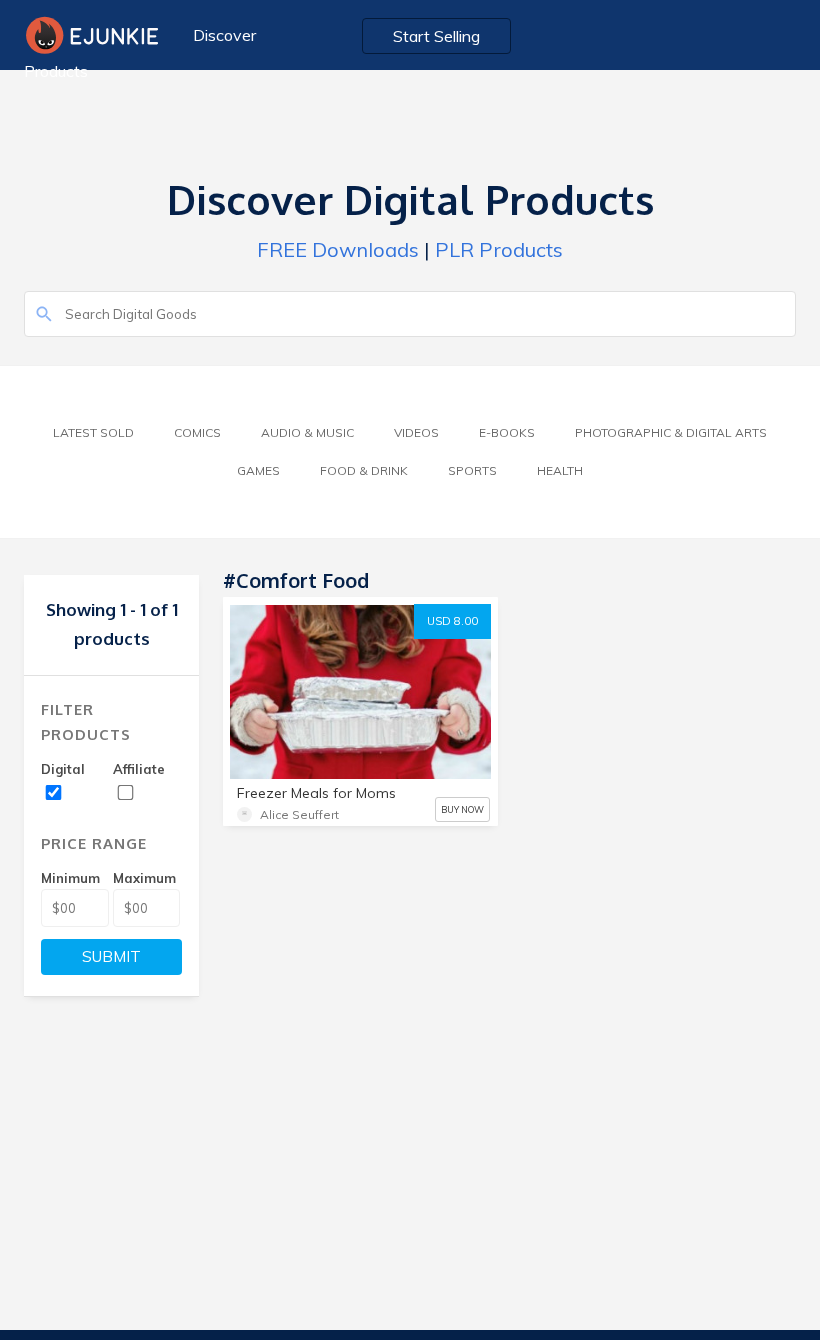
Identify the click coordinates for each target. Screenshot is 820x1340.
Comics (197, 432)
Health (560, 470)
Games (258, 470)
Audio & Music (307, 432)
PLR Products (499, 249)
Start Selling (436, 36)
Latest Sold (93, 432)
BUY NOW (462, 809)
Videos (416, 432)
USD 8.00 (452, 621)
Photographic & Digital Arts (671, 432)
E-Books (507, 432)
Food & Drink (364, 470)
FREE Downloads (338, 249)
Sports (472, 470)
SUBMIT (111, 956)
